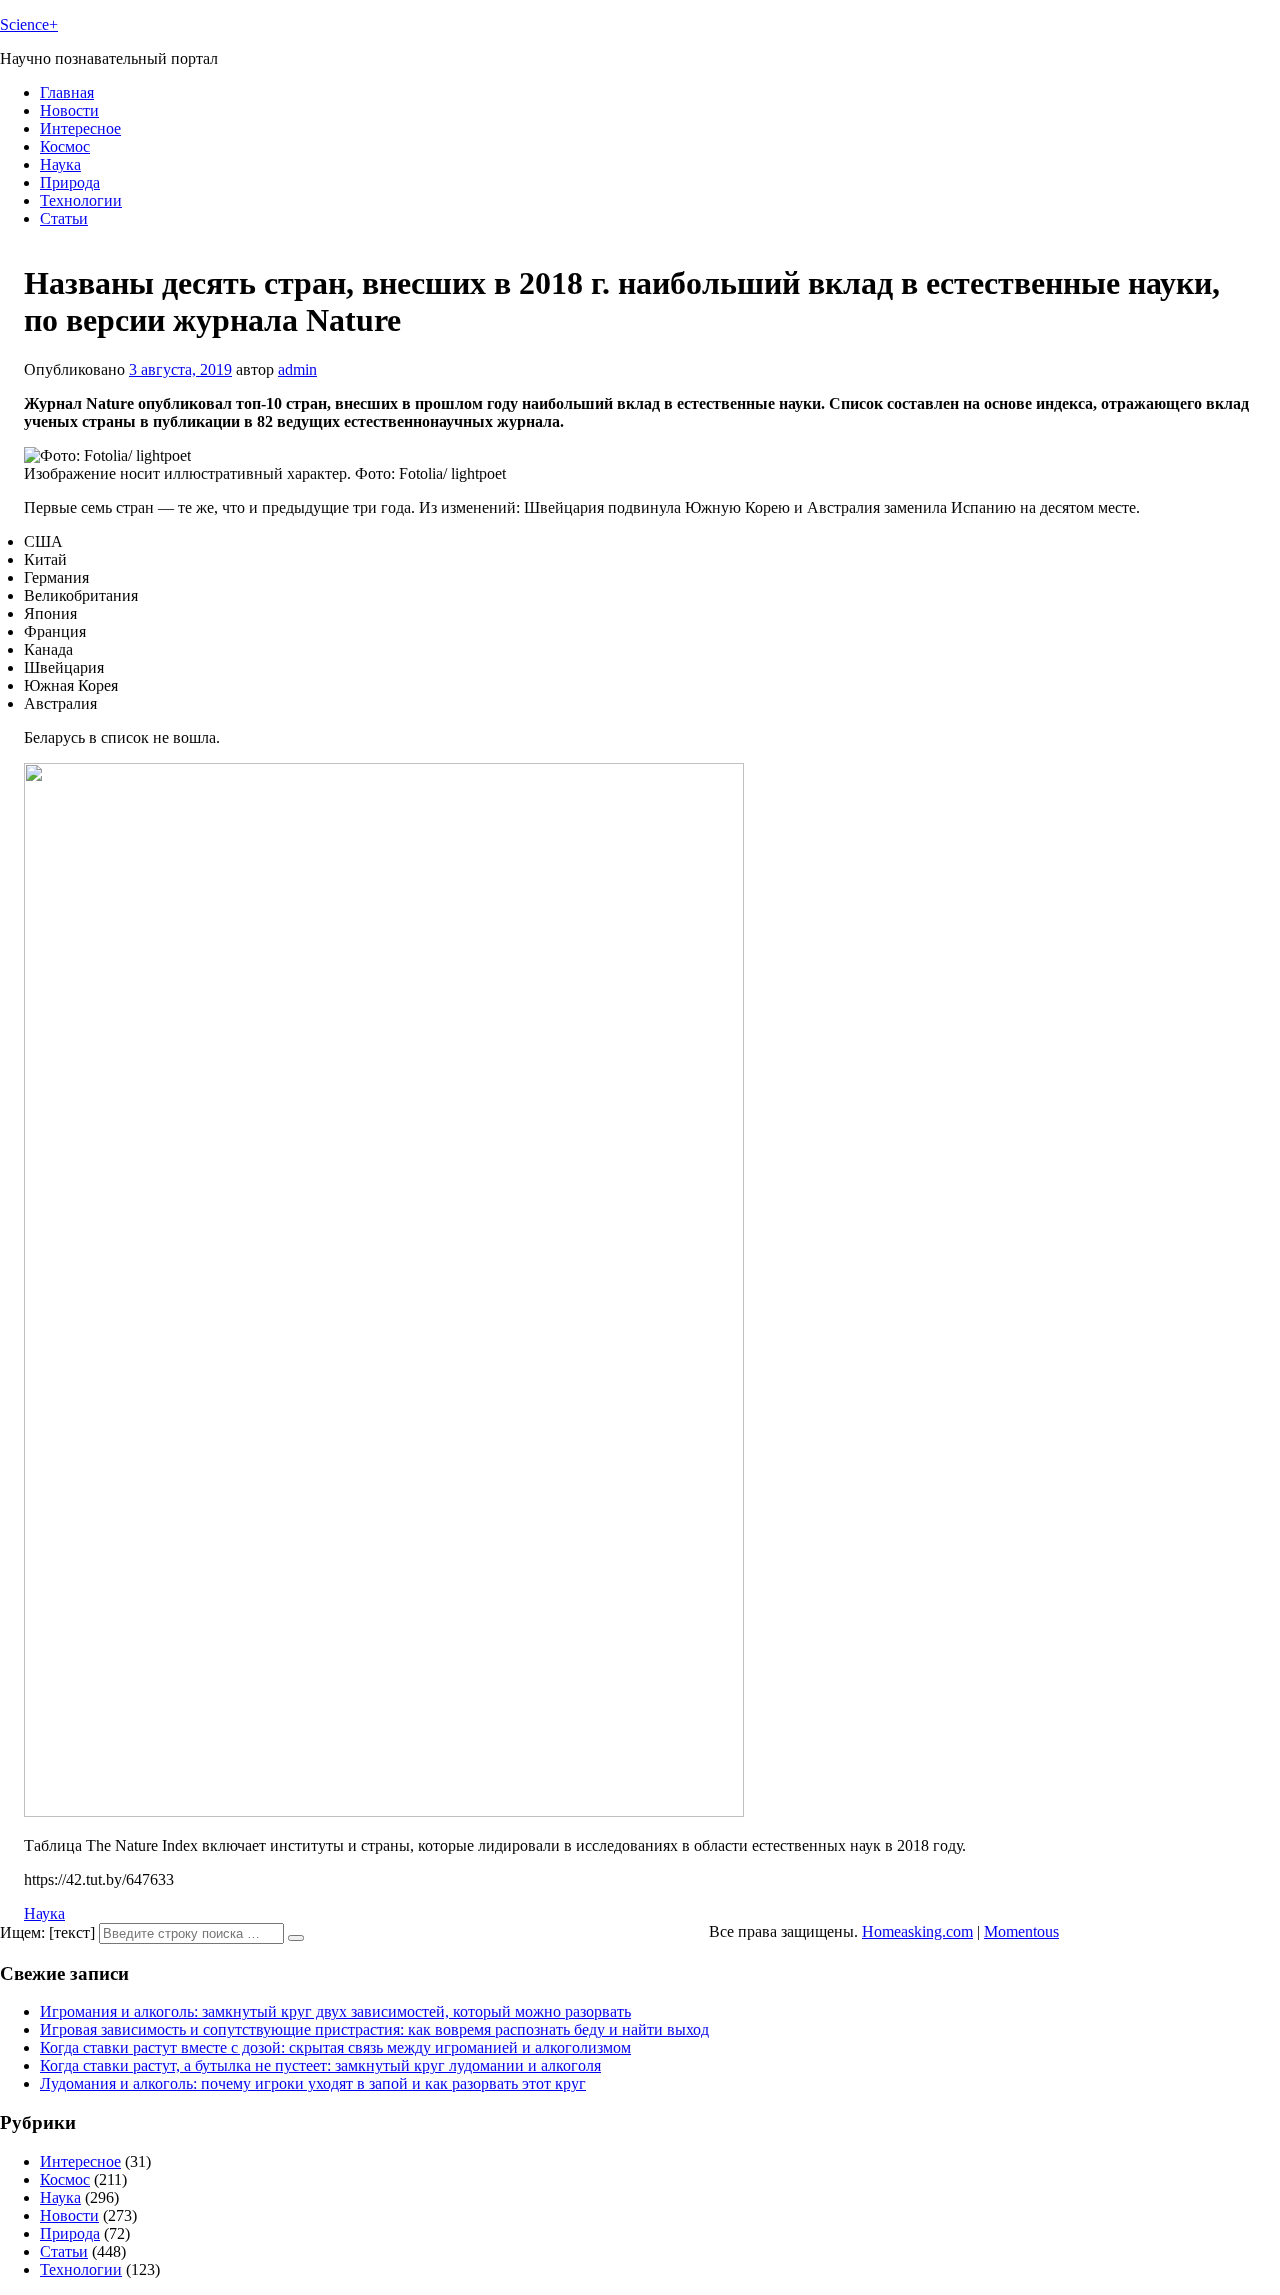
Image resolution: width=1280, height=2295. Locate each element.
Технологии (81, 200)
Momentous (1021, 1931)
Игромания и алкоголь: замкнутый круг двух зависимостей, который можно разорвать (335, 2011)
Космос (65, 146)
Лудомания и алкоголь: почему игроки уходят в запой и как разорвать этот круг (313, 2083)
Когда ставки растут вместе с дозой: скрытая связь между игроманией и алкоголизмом (335, 2047)
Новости (69, 110)
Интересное (80, 128)
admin (297, 369)
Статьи (64, 218)
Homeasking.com (917, 1931)
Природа (70, 182)
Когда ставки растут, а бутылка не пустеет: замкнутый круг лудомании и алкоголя (320, 2065)
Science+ (29, 24)
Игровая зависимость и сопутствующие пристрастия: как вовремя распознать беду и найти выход (374, 2029)
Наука (60, 164)
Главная (67, 92)
